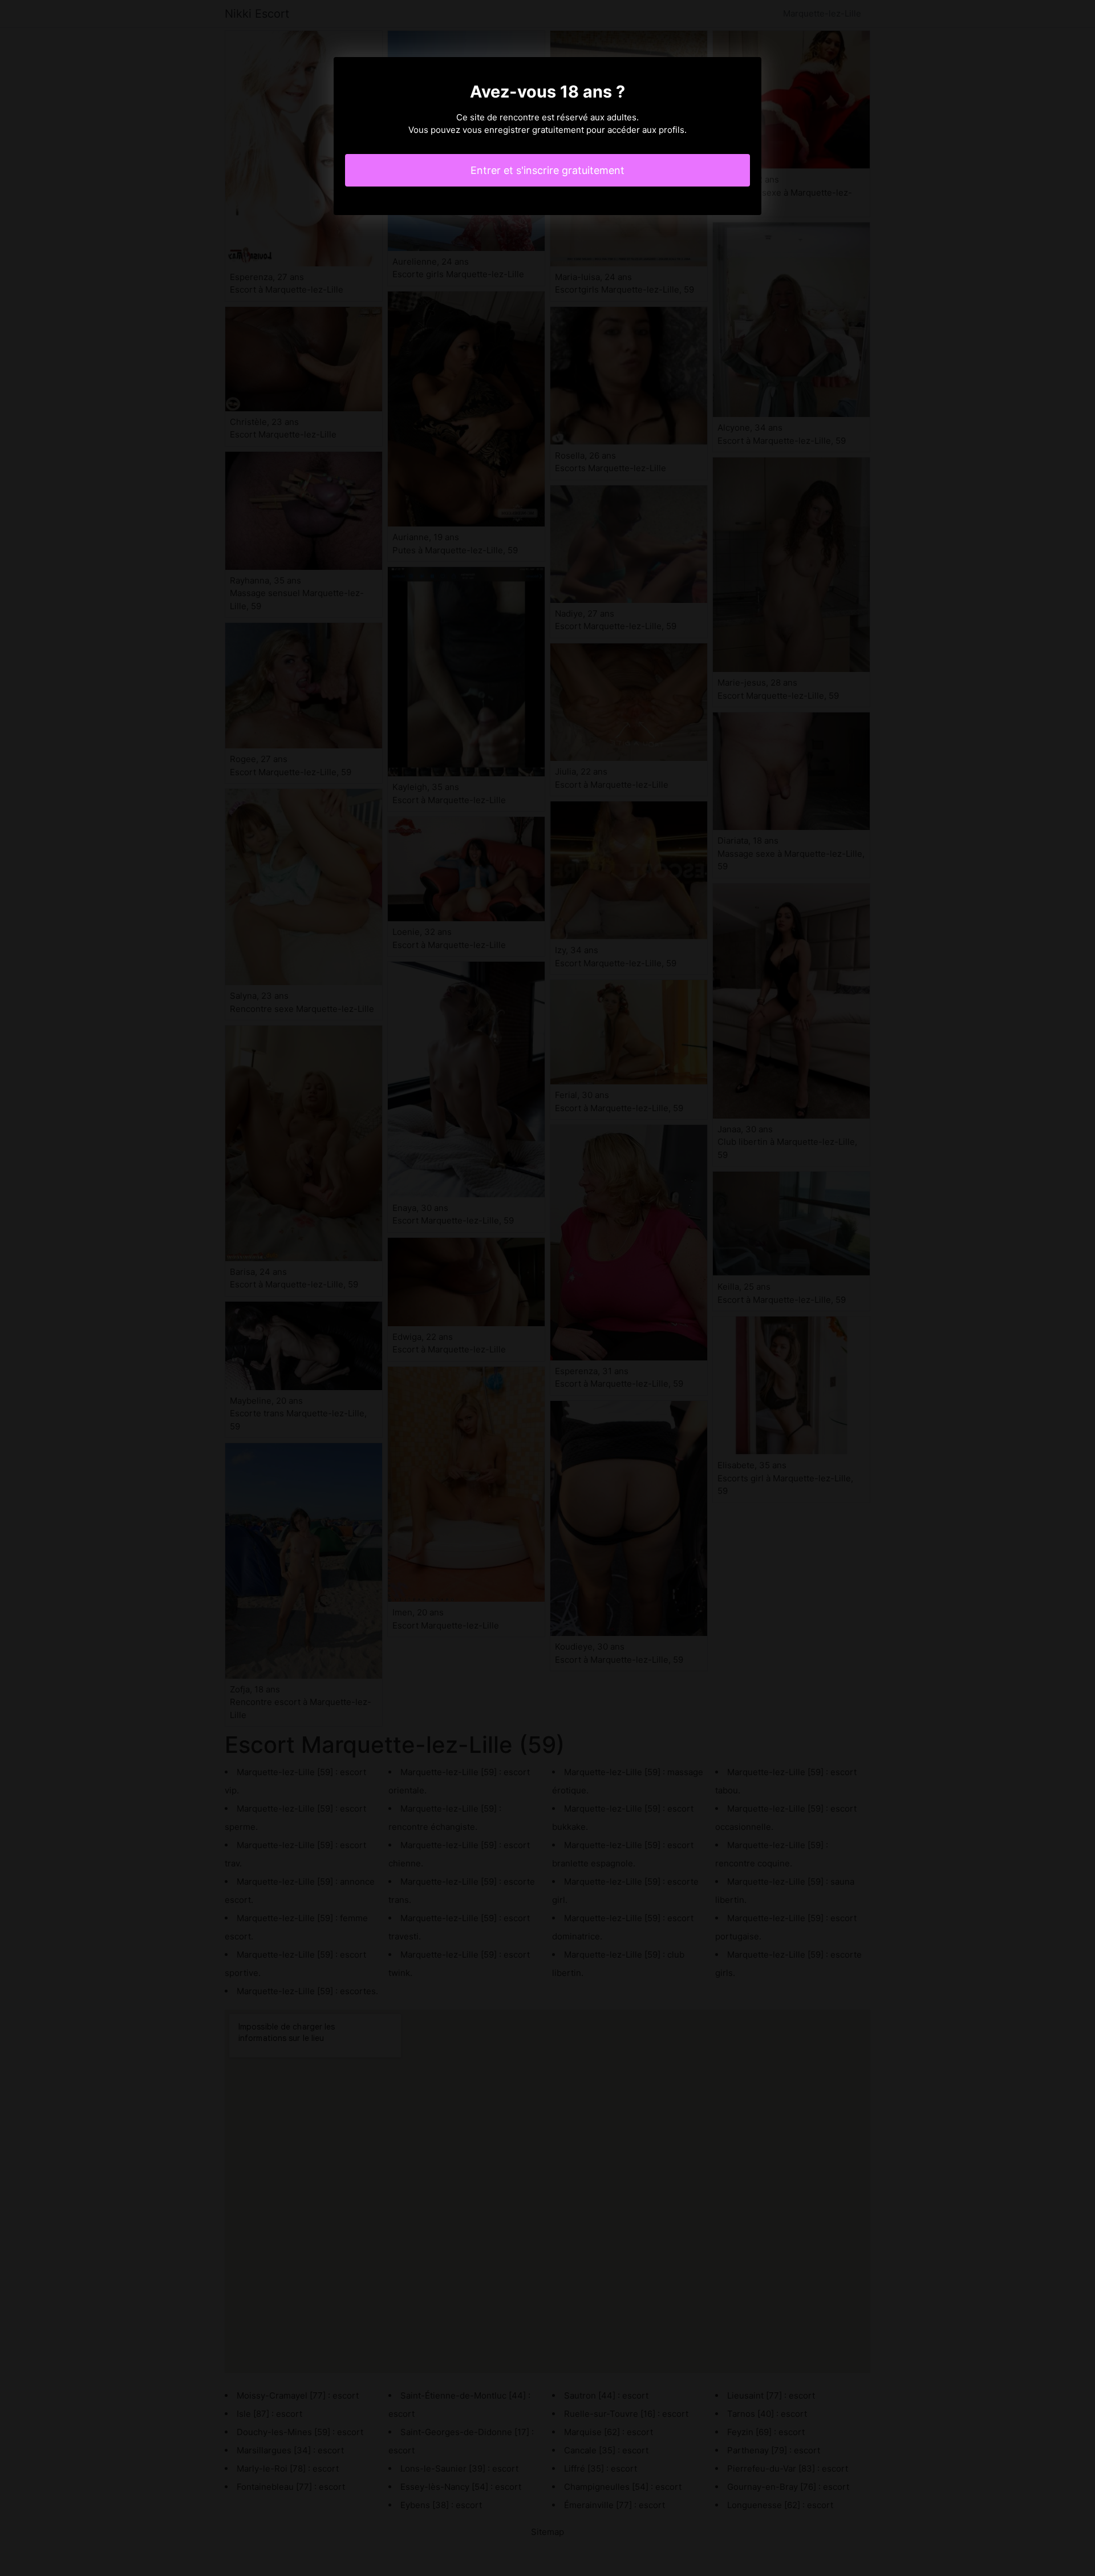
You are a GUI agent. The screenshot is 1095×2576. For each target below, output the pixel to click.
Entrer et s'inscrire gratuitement (547, 170)
